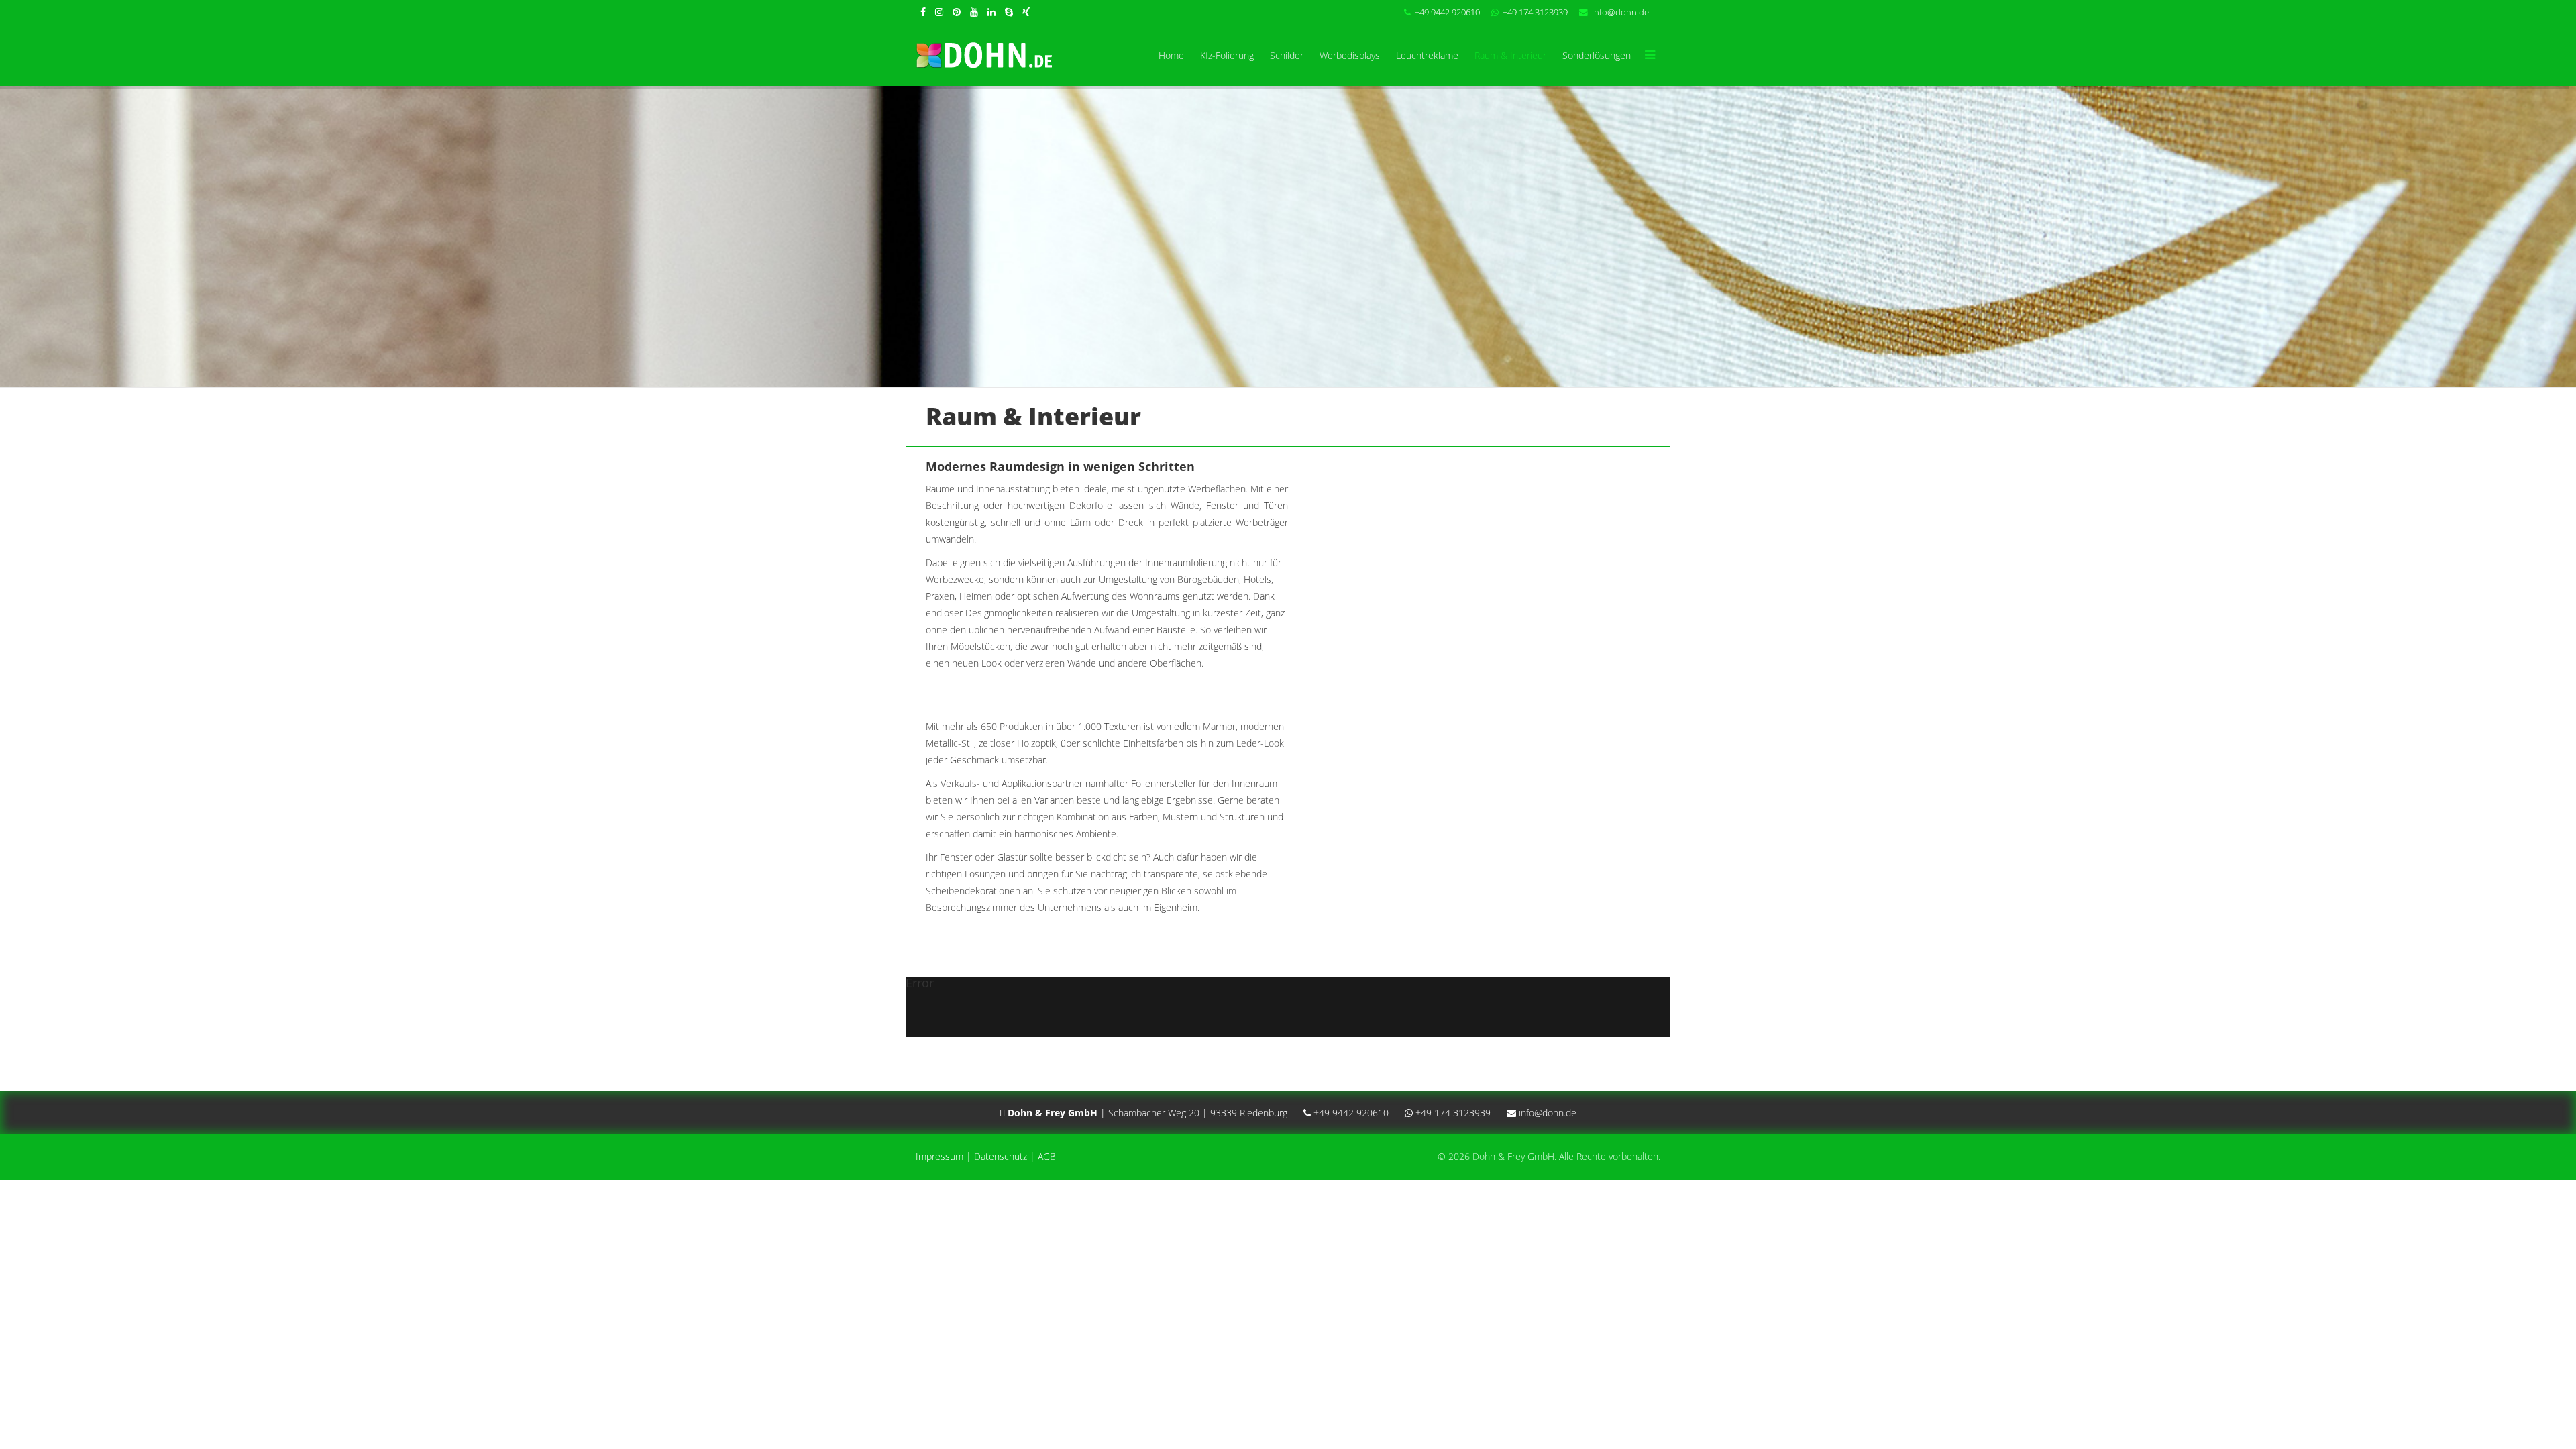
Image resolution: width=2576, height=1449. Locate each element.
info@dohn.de (1620, 12)
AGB (1047, 1156)
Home (1171, 55)
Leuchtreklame (1427, 55)
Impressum (940, 1156)
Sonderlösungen (1597, 55)
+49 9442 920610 (1447, 12)
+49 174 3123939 (1535, 12)
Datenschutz (1001, 1156)
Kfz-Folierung (1227, 55)
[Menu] (1650, 56)
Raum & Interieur (1510, 55)
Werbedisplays (1350, 55)
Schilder (1287, 55)
